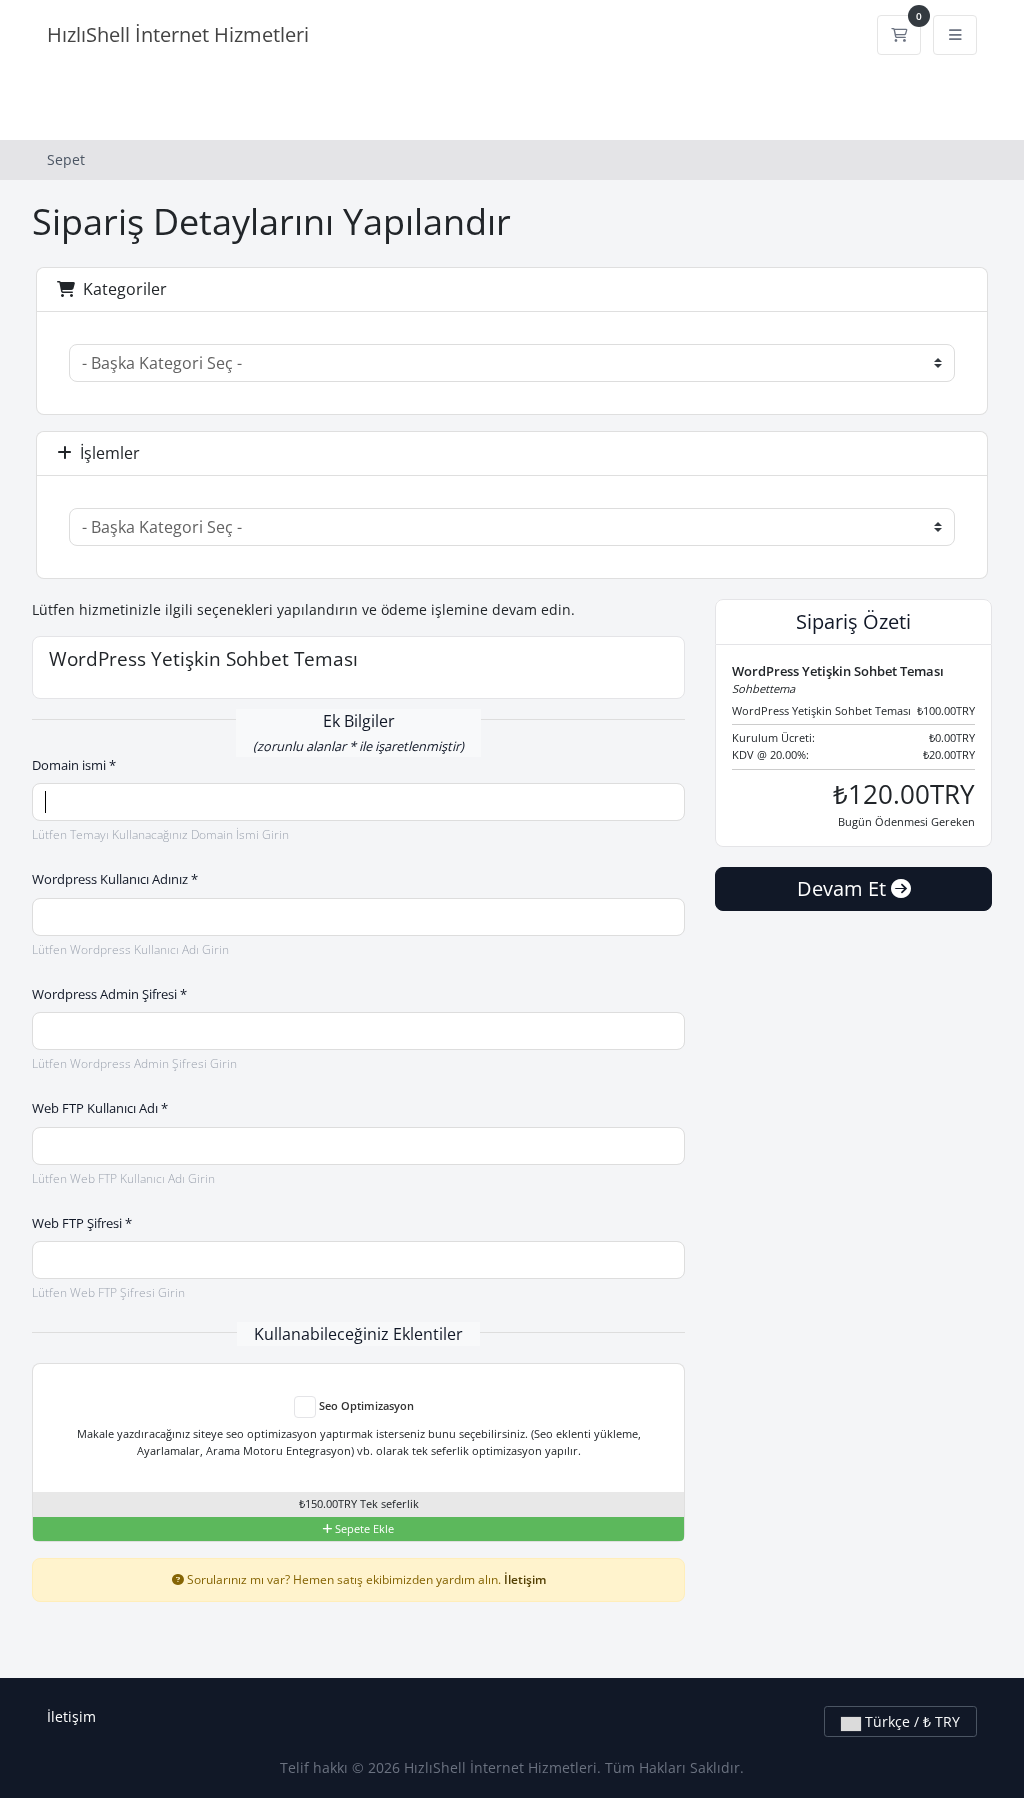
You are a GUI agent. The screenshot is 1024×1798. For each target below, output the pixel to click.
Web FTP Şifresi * (82, 1223)
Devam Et (844, 888)
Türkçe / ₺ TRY (910, 1721)
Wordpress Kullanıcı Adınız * (115, 879)
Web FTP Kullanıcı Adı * (100, 1108)
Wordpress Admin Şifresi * (109, 994)
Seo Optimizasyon (365, 1405)
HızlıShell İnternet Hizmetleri (178, 34)
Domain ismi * (74, 765)
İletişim (525, 1579)
